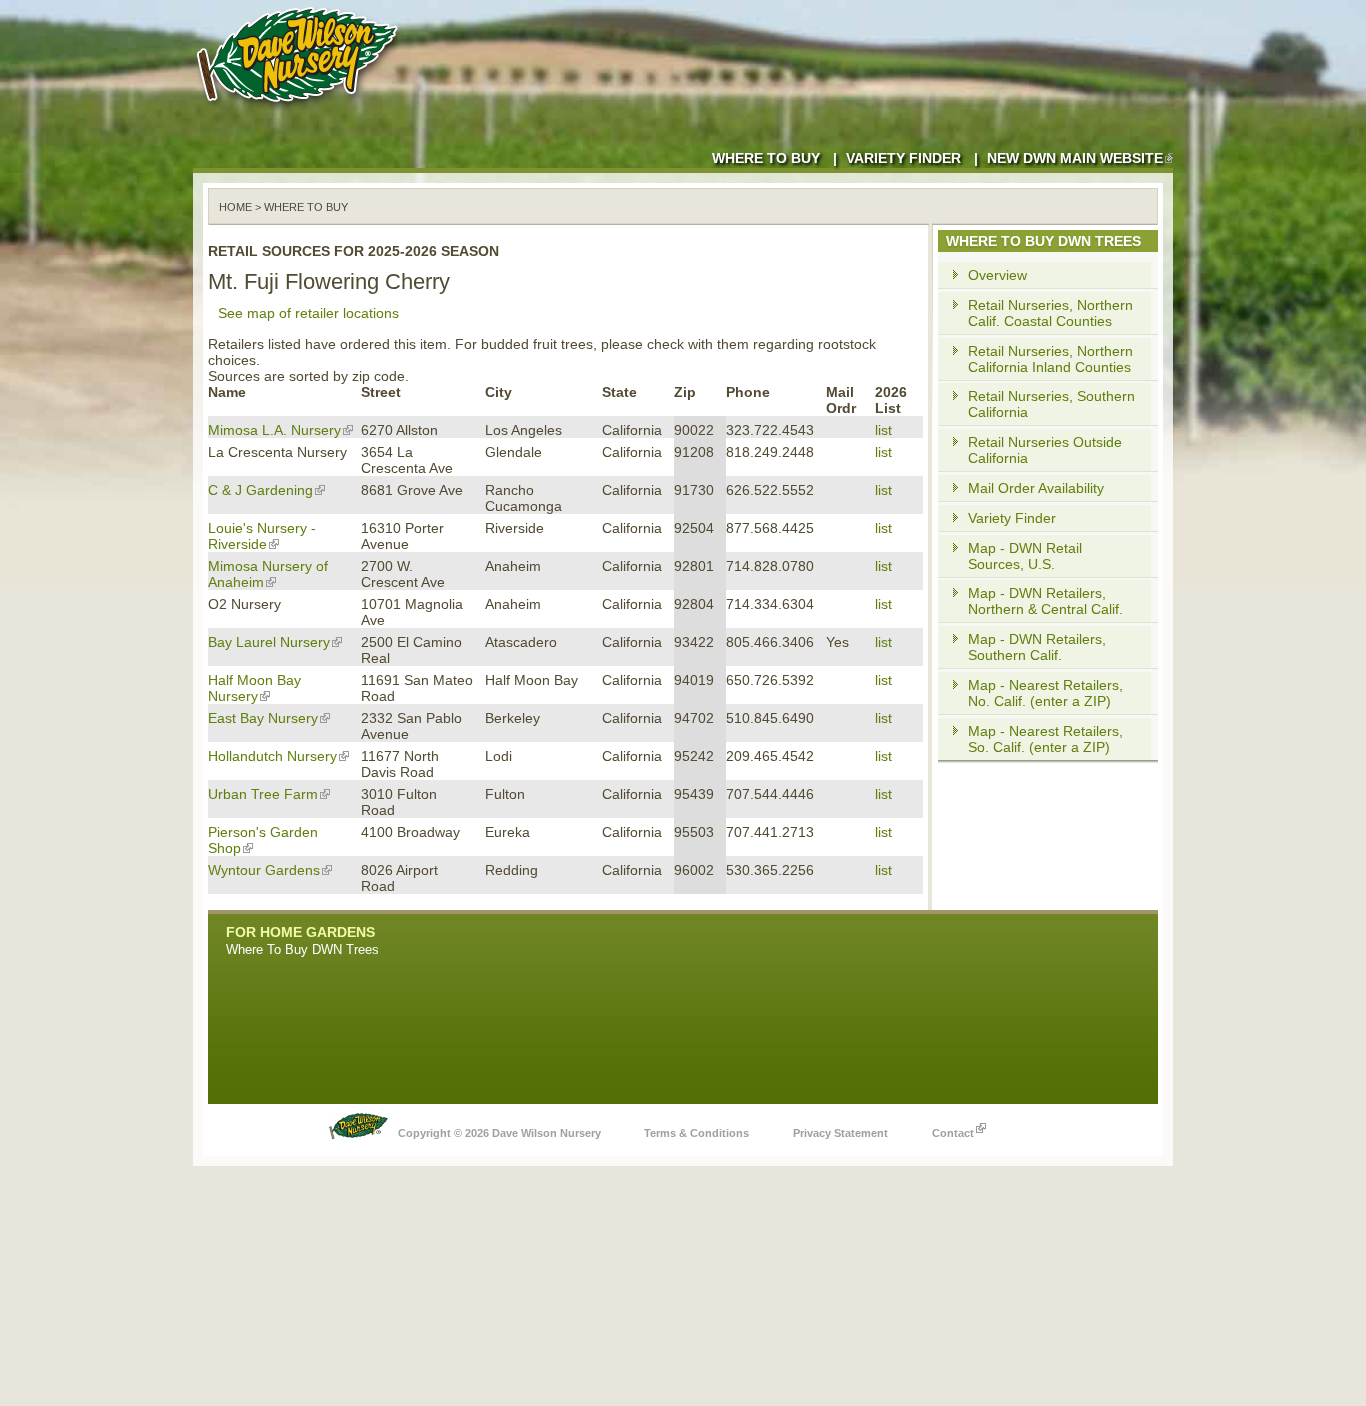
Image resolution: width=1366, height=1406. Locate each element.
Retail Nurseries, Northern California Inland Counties (1050, 359)
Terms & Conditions (696, 1133)
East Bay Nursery (263, 718)
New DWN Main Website (1075, 158)
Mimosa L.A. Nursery (274, 430)
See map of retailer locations (308, 313)
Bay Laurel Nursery (269, 642)
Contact (953, 1133)
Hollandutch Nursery (272, 756)
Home (235, 207)
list (883, 430)
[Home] (301, 110)
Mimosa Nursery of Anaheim (268, 574)
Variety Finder (903, 158)
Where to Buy (766, 158)
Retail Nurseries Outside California (1045, 450)
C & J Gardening (260, 490)
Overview (997, 275)
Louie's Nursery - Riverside (262, 536)
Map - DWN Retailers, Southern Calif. (1037, 647)
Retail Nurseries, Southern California (1051, 404)
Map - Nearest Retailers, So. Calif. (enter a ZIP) (1045, 739)
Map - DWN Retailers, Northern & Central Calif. (1045, 601)
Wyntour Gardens (264, 870)
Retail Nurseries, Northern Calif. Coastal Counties (1050, 313)
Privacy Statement (840, 1133)
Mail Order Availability (1036, 488)
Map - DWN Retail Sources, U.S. (1025, 556)
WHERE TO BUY (306, 207)
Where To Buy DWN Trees (302, 949)
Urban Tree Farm (263, 794)
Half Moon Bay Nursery (254, 688)
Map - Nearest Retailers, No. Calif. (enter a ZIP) (1045, 693)
